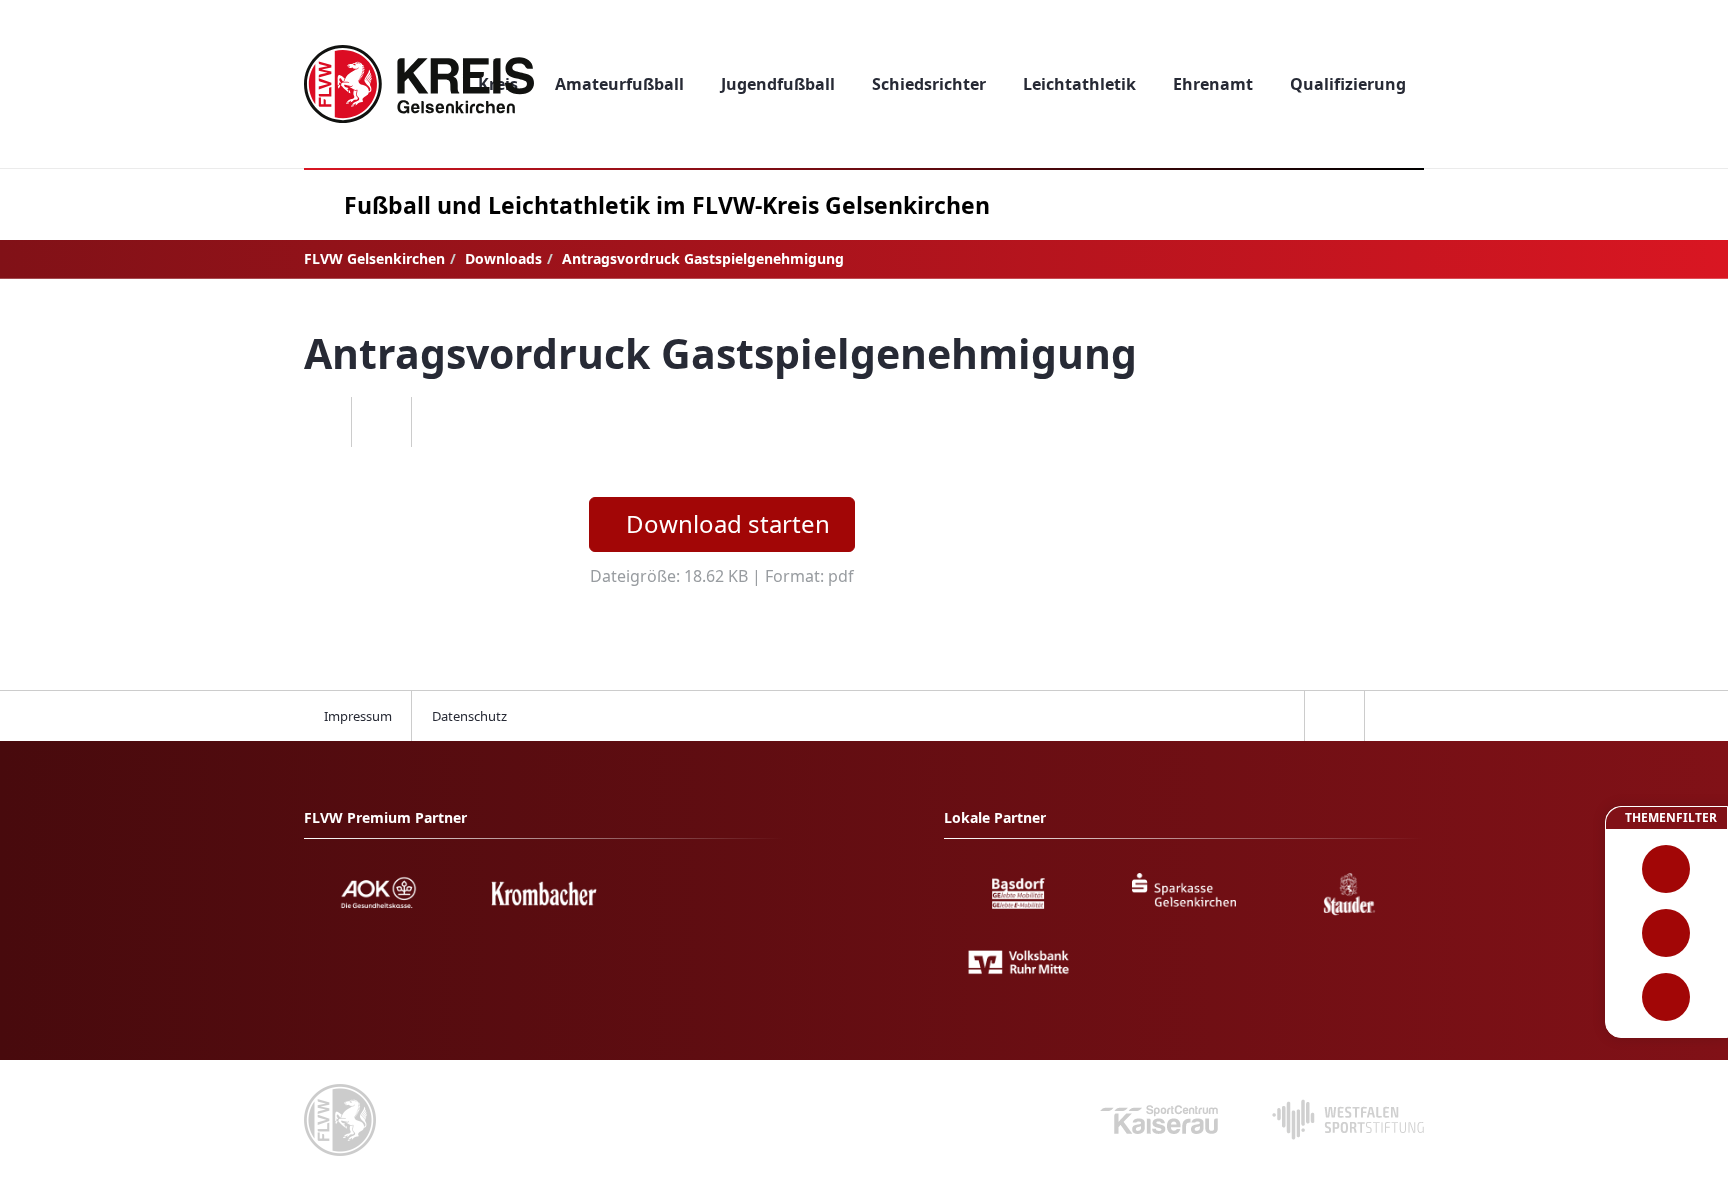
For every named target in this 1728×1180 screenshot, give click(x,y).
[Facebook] (321, 422)
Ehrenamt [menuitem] (1213, 84)
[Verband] (1666, 997)
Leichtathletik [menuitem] (1079, 84)
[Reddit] (441, 422)
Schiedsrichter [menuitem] (929, 84)
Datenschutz (469, 716)
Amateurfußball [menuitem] (619, 84)
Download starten (728, 523)
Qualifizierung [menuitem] (1348, 84)
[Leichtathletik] (1666, 933)
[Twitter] (381, 422)
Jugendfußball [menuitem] (778, 84)
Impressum (358, 716)
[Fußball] (1666, 869)
